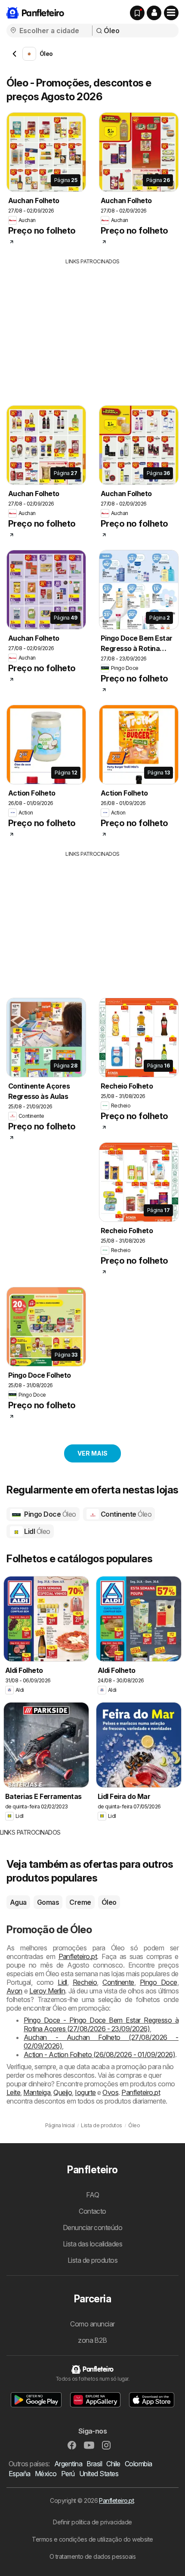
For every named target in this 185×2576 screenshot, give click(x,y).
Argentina (68, 2464)
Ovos (110, 2092)
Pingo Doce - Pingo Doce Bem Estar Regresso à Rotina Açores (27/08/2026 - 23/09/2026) (101, 2024)
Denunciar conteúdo (93, 2227)
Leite (13, 2092)
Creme (80, 1902)
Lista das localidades (92, 2244)
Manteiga (37, 2092)
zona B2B (92, 2340)
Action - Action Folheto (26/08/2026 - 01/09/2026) (99, 2055)
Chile (113, 2464)
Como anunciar (92, 2324)
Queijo (63, 2092)
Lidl (37, 1531)
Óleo (109, 1902)
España (20, 2474)
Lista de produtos (92, 2260)
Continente (125, 1514)
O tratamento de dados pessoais (93, 2556)
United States (99, 2474)
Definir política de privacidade (92, 2522)
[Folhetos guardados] (137, 13)
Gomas (48, 1902)
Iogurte (85, 2092)
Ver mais (92, 1453)
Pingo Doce (49, 1514)
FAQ (92, 2195)
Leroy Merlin (47, 1991)
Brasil (94, 2464)
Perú (68, 2474)
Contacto (92, 2211)
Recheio (85, 1982)
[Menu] (171, 13)
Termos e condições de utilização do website (92, 2539)
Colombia (139, 2464)
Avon (14, 1991)
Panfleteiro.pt (78, 1956)
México (46, 2474)
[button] (154, 13)
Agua (18, 1902)
